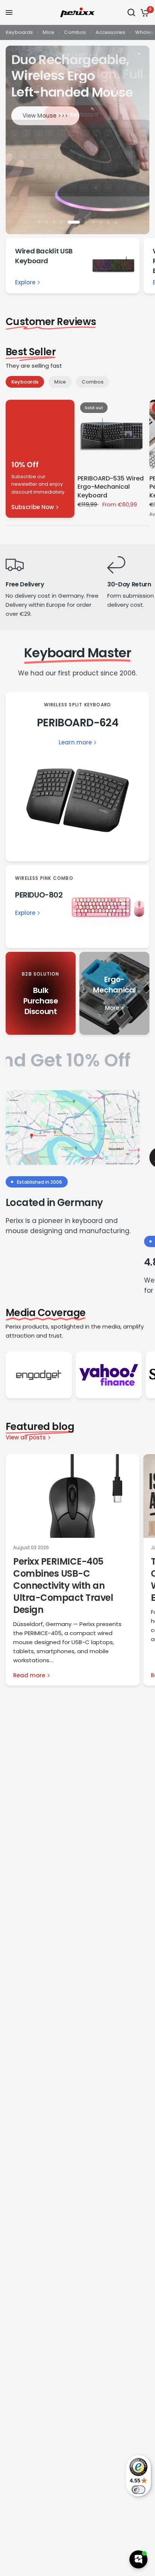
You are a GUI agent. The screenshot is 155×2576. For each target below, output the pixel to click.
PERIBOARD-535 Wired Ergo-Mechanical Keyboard (111, 487)
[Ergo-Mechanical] (114, 993)
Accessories (110, 32)
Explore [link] (25, 282)
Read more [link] (29, 1675)
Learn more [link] (75, 742)
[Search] (131, 12)
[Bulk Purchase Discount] (41, 993)
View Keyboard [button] (77, 114)
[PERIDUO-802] (77, 907)
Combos (75, 32)
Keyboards (19, 32)
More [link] (112, 1008)
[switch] (138, 2490)
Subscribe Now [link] (33, 507)
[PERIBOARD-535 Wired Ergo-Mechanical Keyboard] (112, 434)
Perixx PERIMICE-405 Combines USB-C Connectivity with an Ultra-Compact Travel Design (63, 1586)
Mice (48, 32)
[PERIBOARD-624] (77, 776)
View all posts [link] (26, 1437)
